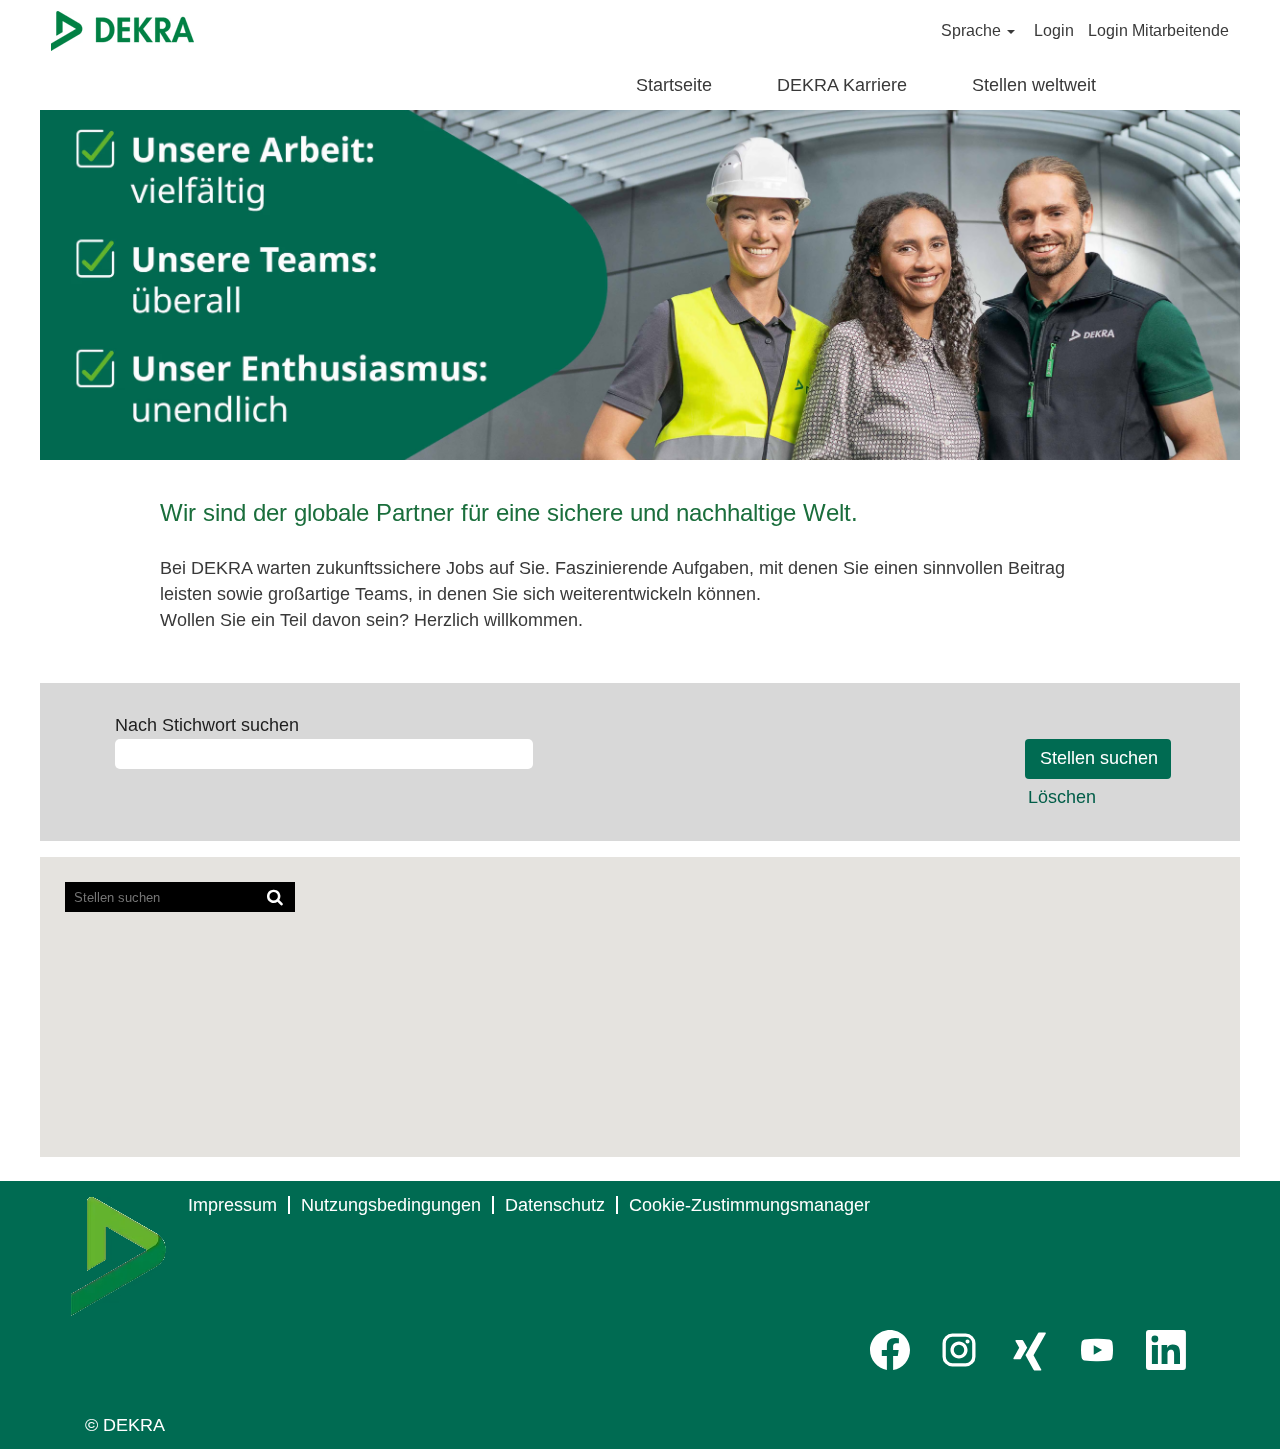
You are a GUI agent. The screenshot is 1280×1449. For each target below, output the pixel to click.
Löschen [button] (1062, 797)
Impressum (232, 1205)
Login (1054, 30)
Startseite (674, 85)
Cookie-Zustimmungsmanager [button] (749, 1205)
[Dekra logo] (118, 1256)
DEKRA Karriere (842, 85)
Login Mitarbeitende (1158, 30)
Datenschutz (555, 1205)
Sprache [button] (973, 30)
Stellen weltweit (1034, 85)
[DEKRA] (122, 31)
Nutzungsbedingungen (391, 1205)
